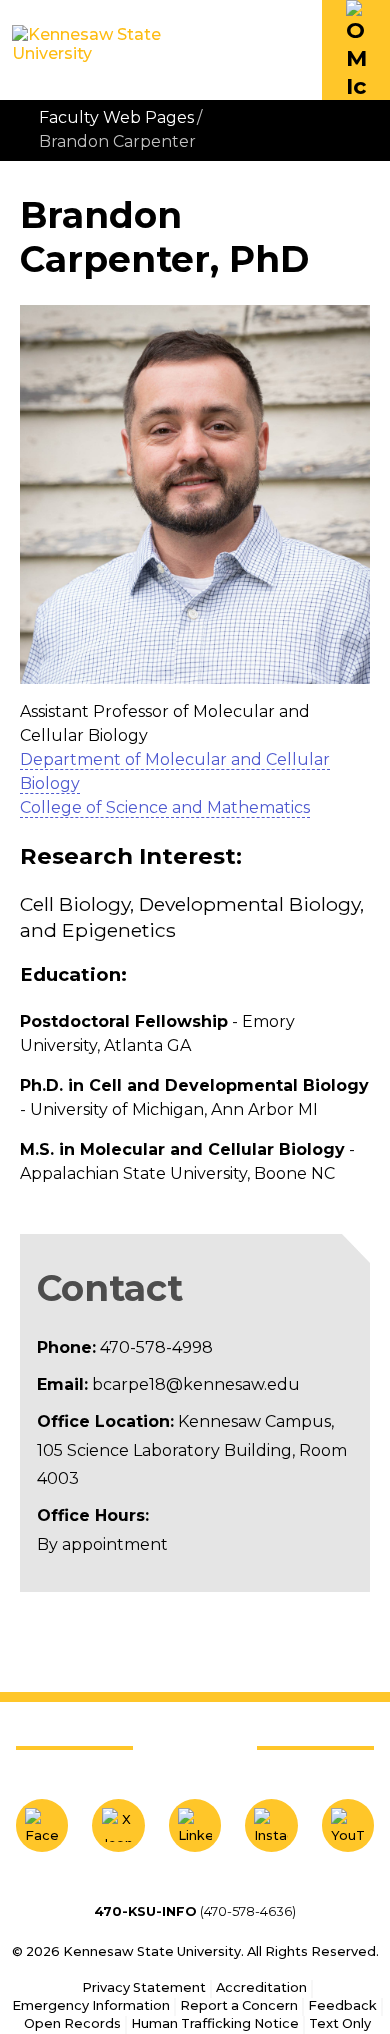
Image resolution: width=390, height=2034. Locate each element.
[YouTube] (348, 1825)
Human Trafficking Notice (215, 2023)
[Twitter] (118, 1825)
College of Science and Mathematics (165, 807)
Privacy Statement (144, 1987)
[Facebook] (42, 1825)
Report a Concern (239, 2005)
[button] (356, 50)
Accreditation (261, 1987)
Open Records (72, 2023)
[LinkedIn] (195, 1825)
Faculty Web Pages (116, 117)
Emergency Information (91, 2005)
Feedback (342, 2005)
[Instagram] (271, 1825)
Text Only (340, 2023)
